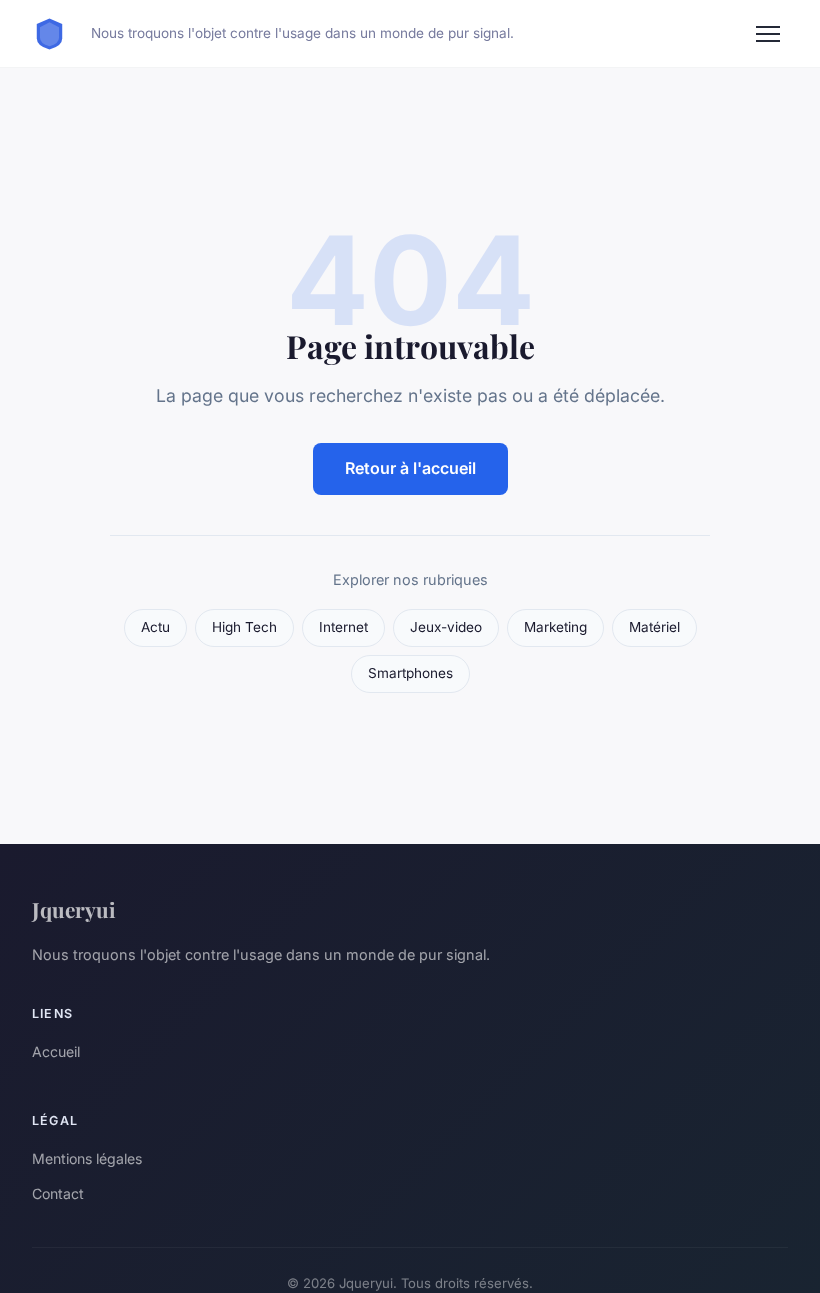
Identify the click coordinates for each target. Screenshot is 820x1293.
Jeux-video (446, 627)
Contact (58, 1193)
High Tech (244, 627)
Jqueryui (74, 909)
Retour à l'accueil (410, 468)
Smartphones (410, 673)
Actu (155, 627)
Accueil (56, 1051)
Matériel (654, 627)
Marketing (555, 627)
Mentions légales (87, 1158)
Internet (343, 627)
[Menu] (768, 34)
